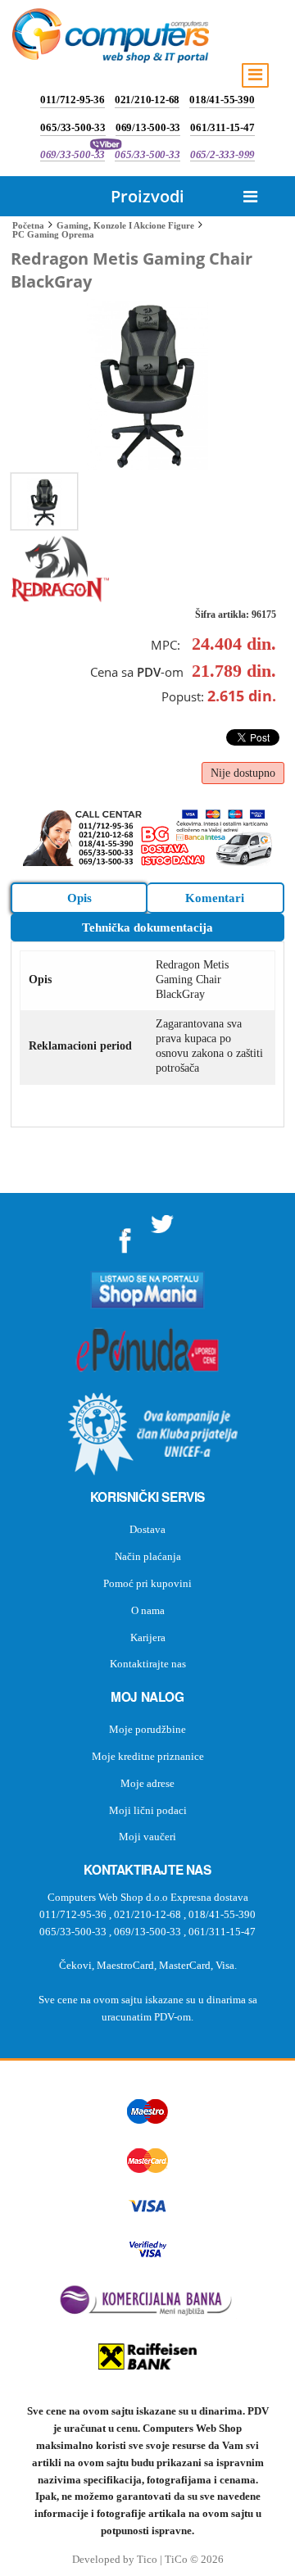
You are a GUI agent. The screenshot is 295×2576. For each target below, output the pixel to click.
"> (125, 1234)
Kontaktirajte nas (148, 1664)
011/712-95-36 (72, 100)
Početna (28, 225)
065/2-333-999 (222, 154)
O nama (148, 1610)
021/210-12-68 (147, 100)
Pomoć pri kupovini (147, 1583)
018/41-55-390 (222, 100)
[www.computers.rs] (111, 39)
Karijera (148, 1637)
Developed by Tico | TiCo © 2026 (148, 2560)
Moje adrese (147, 1783)
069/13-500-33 (148, 127)
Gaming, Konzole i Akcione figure (125, 225)
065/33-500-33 (73, 127)
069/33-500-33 (73, 154)
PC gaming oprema (53, 234)
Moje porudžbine (147, 1729)
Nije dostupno (243, 773)
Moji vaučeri (147, 1837)
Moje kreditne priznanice (148, 1756)
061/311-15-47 (222, 127)
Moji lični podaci (148, 1810)
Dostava (147, 1529)
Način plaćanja (148, 1556)
